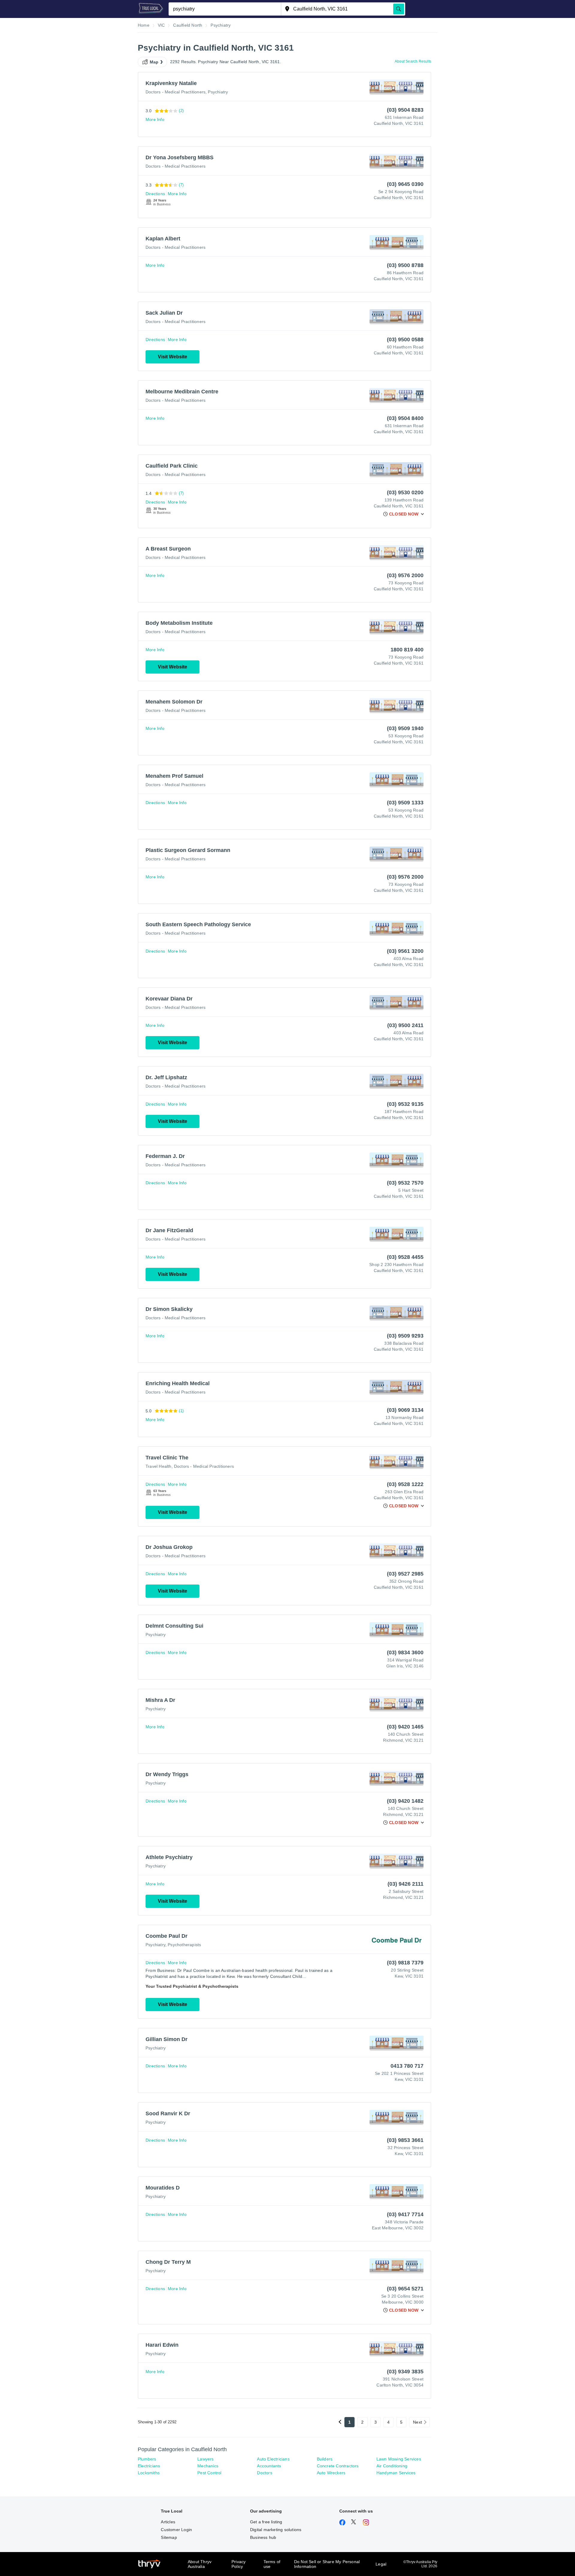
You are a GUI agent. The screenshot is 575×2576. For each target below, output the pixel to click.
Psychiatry (218, 92)
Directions (155, 194)
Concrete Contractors (338, 2466)
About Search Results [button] (413, 61)
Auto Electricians (273, 2459)
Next (417, 2422)
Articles (168, 2522)
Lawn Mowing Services (399, 2459)
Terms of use (272, 2564)
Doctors (264, 2473)
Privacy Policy (239, 2564)
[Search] (399, 9)
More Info (155, 119)
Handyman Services (396, 2473)
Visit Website (172, 357)
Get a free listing (266, 2522)
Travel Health (159, 1466)
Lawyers (205, 2459)
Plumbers (147, 2459)
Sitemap (169, 2537)
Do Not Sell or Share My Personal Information (327, 2564)
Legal (381, 2564)
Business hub (263, 2537)
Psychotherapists (184, 1945)
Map (154, 62)
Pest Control (209, 2473)
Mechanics (208, 2466)
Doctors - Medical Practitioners (175, 92)
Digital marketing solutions (276, 2530)
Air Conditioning (392, 2466)
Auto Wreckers (331, 2473)
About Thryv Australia (200, 2564)
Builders (325, 2459)
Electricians (149, 2466)
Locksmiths (149, 2473)
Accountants (269, 2466)
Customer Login (176, 2530)
